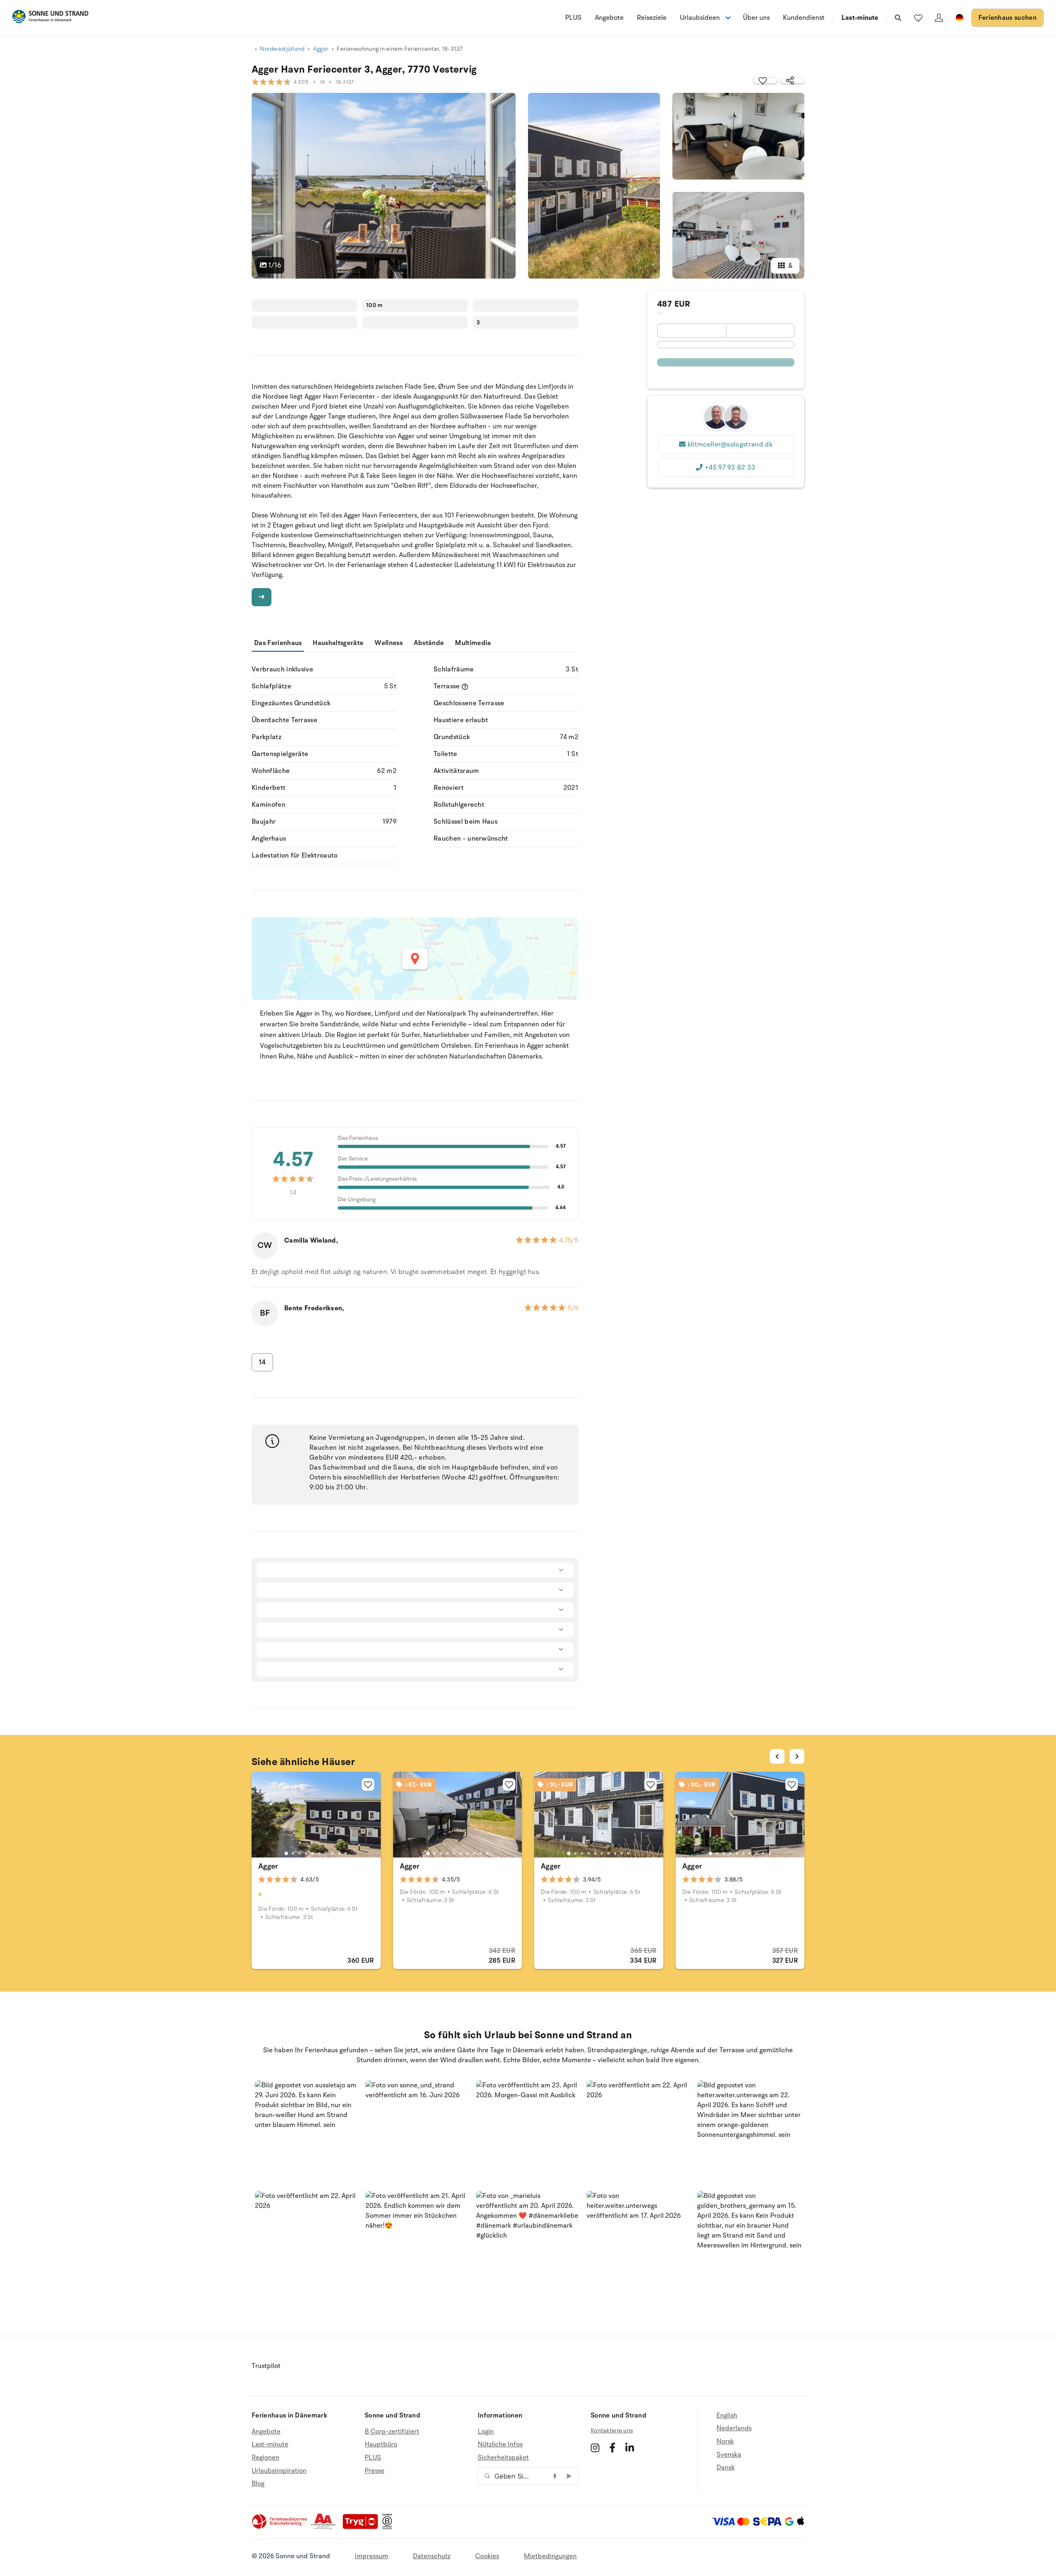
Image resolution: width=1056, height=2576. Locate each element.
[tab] (286, 1853)
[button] (307, 2133)
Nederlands (734, 2428)
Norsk (725, 2441)
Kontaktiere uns (612, 2431)
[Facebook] (612, 2448)
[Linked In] (630, 2448)
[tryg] (363, 2527)
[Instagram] (595, 2448)
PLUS (573, 18)
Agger (321, 49)
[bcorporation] (389, 2527)
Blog (258, 2484)
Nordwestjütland (282, 49)
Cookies (487, 2556)
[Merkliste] (918, 18)
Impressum (371, 2556)
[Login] (939, 18)
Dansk (726, 2467)
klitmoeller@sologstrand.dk (730, 444)
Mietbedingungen (550, 2556)
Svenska (729, 2455)
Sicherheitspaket (503, 2458)
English (727, 2416)
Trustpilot (266, 2366)
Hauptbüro (381, 2444)
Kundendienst (804, 18)
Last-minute (860, 18)
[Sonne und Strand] (50, 18)
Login (486, 2432)
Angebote (609, 18)
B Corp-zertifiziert (392, 2432)
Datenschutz (432, 2556)
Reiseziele (652, 18)
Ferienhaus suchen (1008, 18)
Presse (375, 2471)
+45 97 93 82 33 (730, 468)
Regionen (265, 2458)
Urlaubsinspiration (279, 2471)
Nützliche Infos (500, 2444)
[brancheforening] (280, 2527)
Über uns (756, 18)
